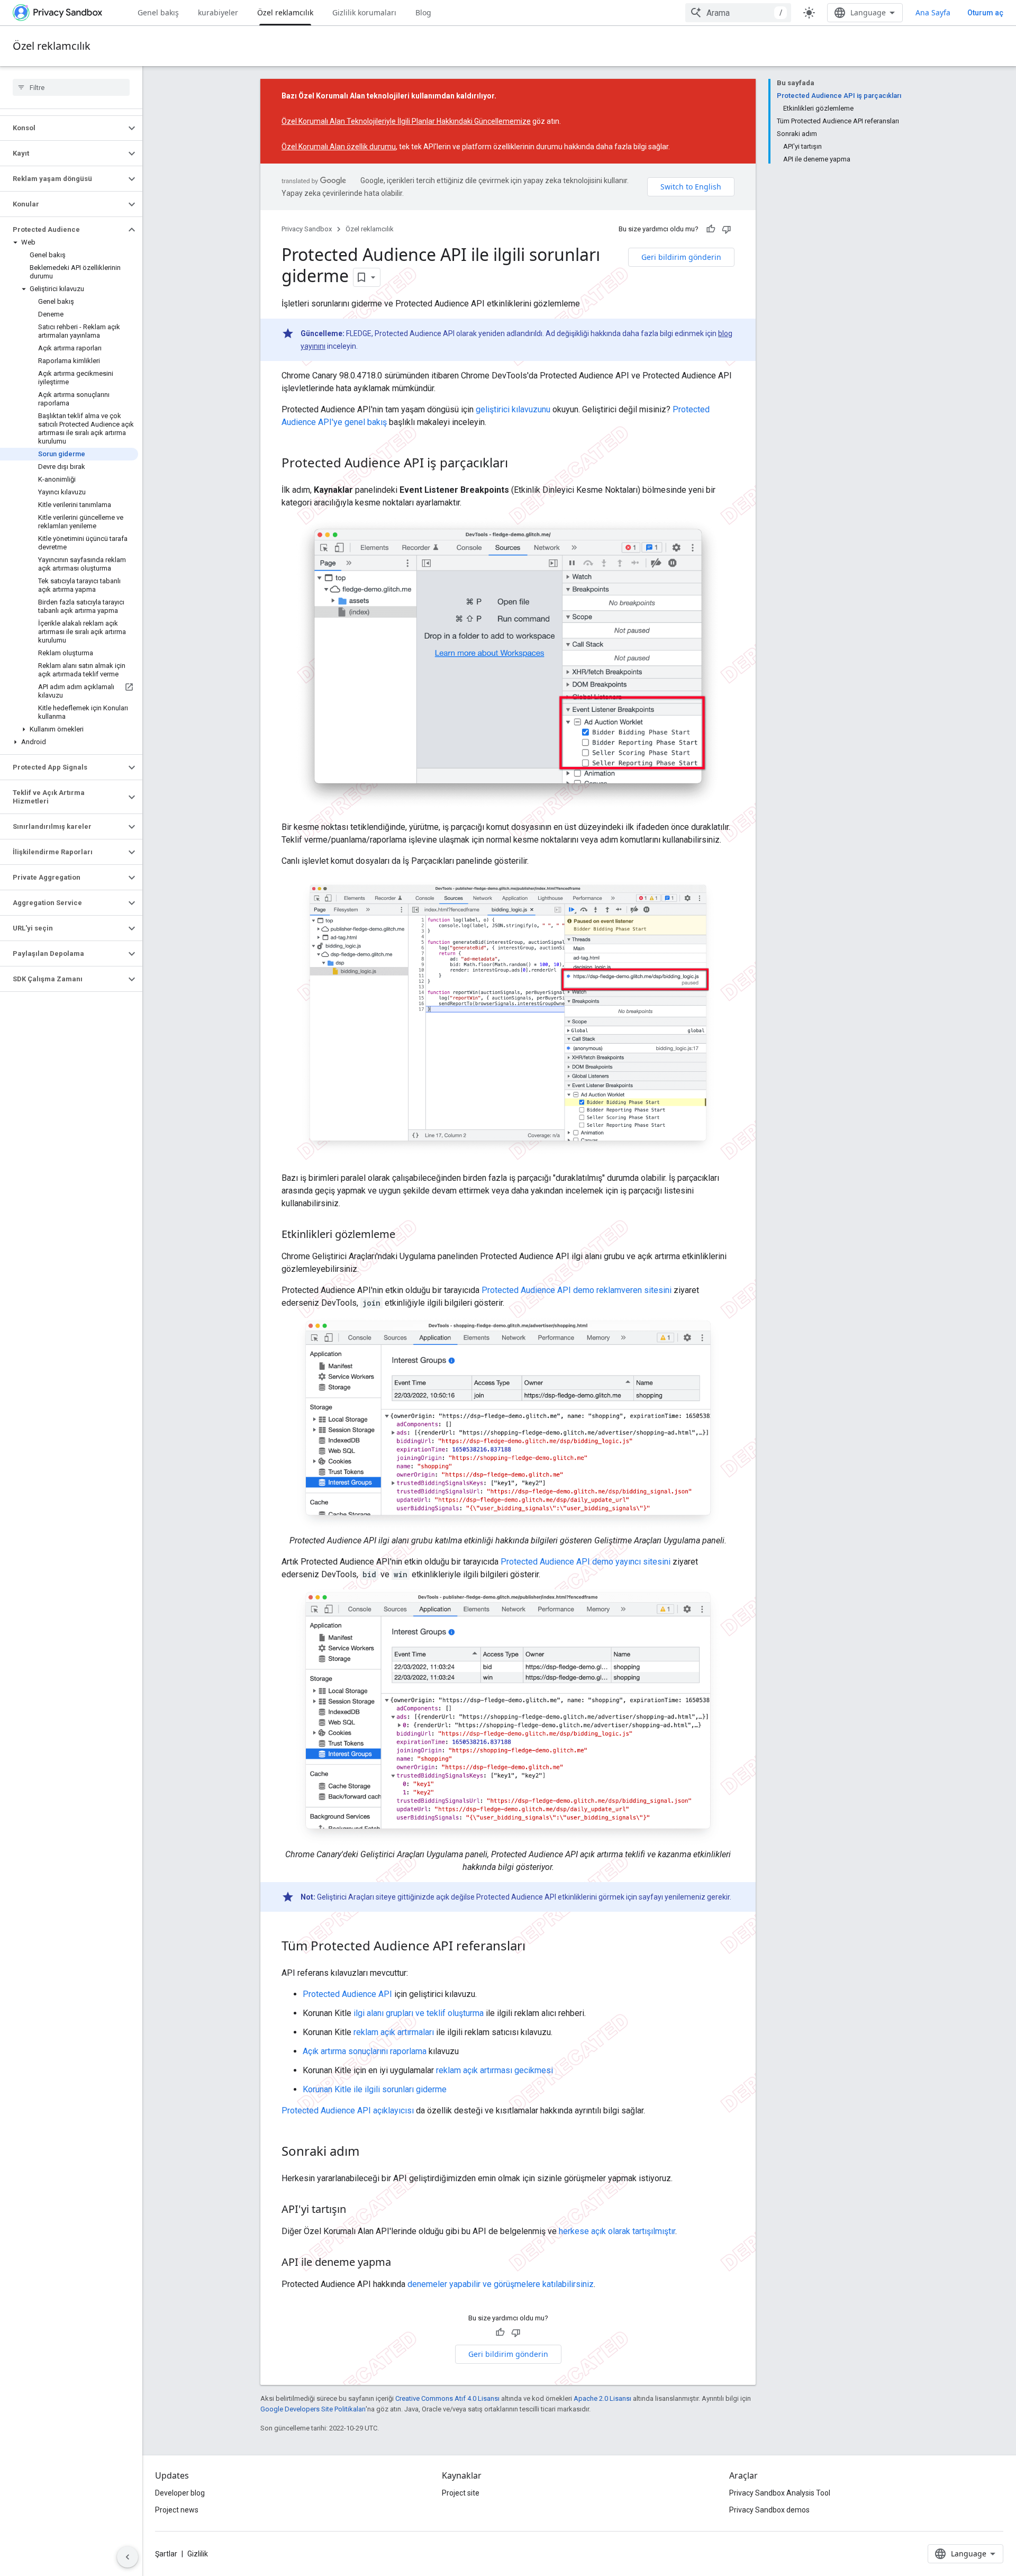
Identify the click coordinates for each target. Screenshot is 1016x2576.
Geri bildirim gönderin (681, 257)
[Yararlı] (711, 229)
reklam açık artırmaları (394, 2032)
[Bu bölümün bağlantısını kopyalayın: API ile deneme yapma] (402, 2263)
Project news (177, 2510)
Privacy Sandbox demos (769, 2510)
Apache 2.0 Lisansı (602, 2398)
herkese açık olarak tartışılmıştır (617, 2231)
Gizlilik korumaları (364, 12)
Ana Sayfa (933, 12)
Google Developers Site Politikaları (313, 2409)
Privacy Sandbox (307, 229)
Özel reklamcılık (285, 12)
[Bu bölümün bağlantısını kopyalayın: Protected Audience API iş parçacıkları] (519, 464)
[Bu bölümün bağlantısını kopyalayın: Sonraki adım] (370, 2152)
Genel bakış (158, 12)
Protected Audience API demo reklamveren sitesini (577, 1290)
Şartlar (166, 2554)
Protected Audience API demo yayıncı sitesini (586, 1562)
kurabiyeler (218, 12)
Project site (461, 2493)
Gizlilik (198, 2554)
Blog (423, 12)
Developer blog (180, 2493)
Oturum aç (985, 13)
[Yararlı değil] (727, 229)
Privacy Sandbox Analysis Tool (780, 2493)
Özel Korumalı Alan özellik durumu (339, 147)
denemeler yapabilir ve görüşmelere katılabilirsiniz (501, 2284)
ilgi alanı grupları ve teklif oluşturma (419, 2013)
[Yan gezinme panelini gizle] (128, 2557)
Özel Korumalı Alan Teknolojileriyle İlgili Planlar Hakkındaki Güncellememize (406, 121)
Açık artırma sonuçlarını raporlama (365, 2051)
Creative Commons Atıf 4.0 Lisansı (447, 2398)
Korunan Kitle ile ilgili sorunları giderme (375, 2089)
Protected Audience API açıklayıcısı (348, 2110)
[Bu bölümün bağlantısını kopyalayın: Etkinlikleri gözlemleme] (406, 1235)
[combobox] (738, 13)
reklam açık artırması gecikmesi (495, 2070)
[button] (63, 128)
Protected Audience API (347, 1994)
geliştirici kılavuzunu (513, 409)
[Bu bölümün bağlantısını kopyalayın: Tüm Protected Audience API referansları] (536, 1947)
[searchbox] (71, 87)
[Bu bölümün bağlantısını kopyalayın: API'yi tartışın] (357, 2210)
